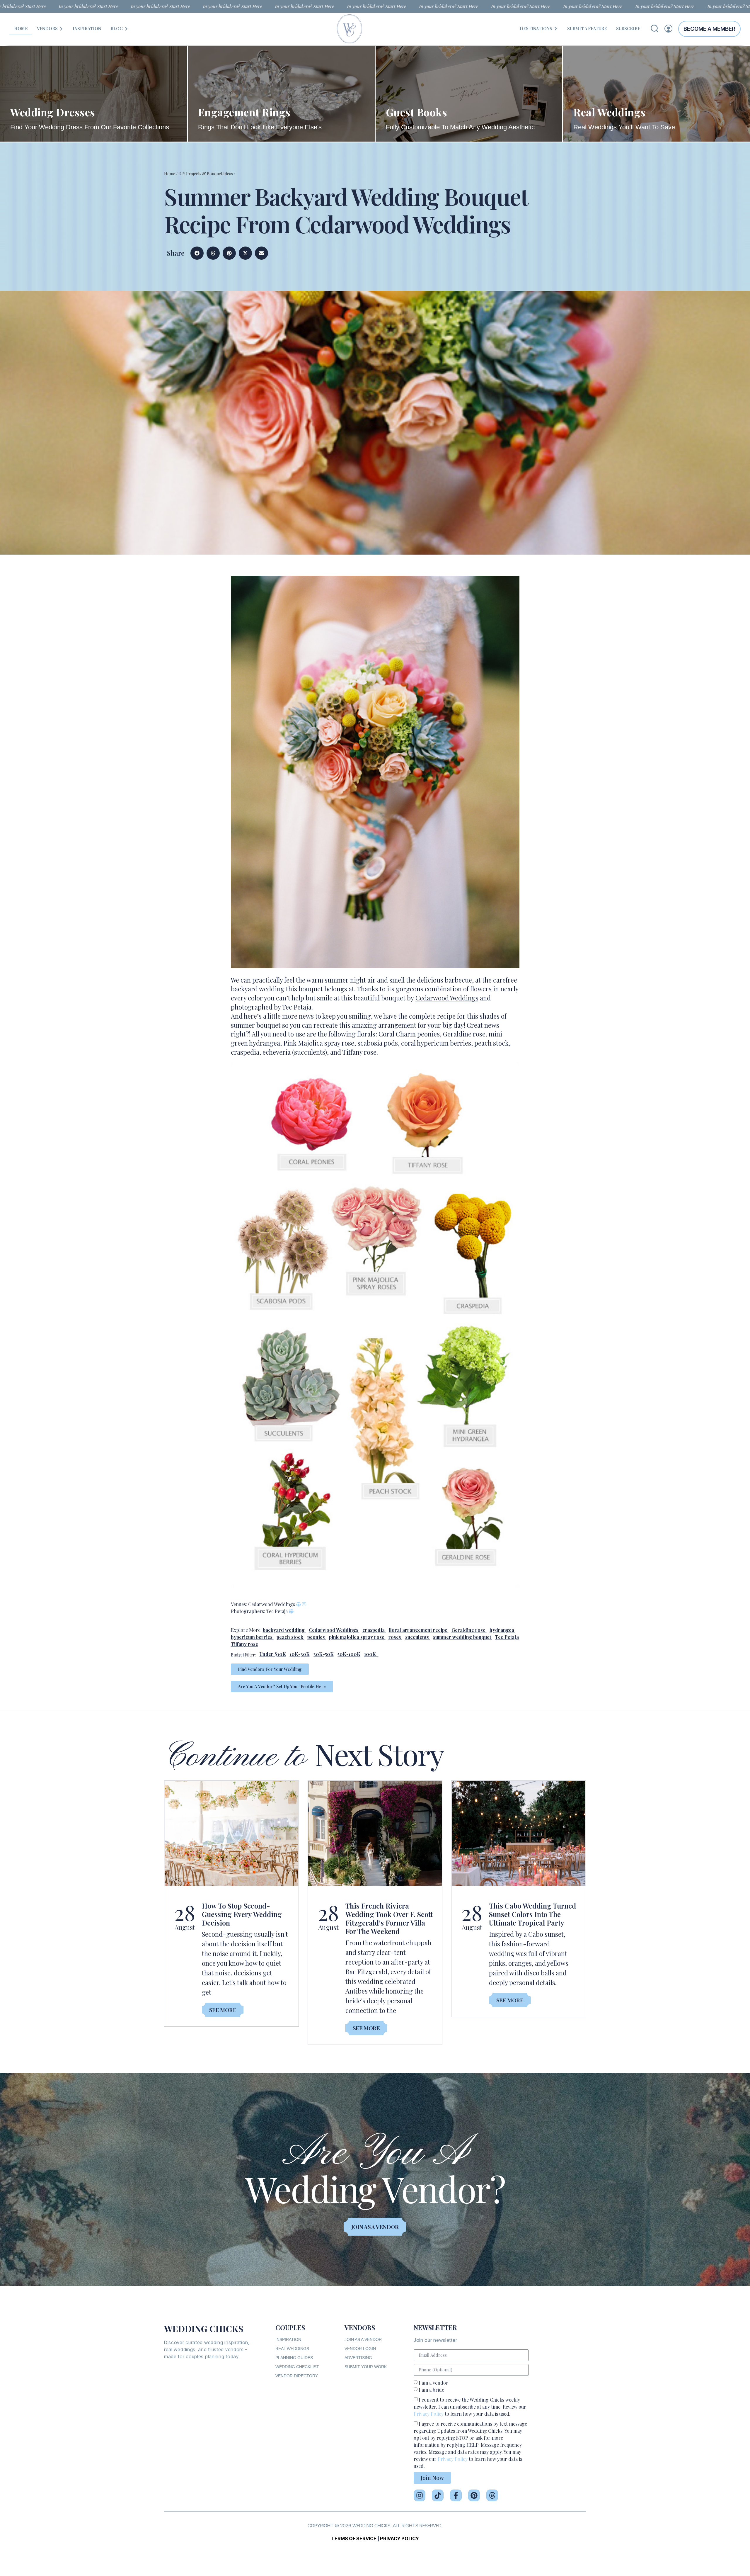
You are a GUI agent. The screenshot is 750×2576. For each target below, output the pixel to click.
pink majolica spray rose (357, 1637)
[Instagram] (420, 2495)
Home (170, 174)
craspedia (374, 1630)
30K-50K (324, 1654)
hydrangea (502, 1630)
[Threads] (492, 2495)
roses (395, 1637)
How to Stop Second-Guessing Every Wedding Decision (242, 1914)
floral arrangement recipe (418, 1630)
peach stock (290, 1637)
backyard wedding (284, 1630)
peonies (316, 1637)
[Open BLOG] (126, 29)
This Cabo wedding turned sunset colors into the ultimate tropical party (532, 1914)
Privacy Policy (429, 2414)
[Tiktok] (438, 2495)
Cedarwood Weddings (447, 998)
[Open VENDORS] (61, 29)
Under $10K (273, 1654)
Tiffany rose (244, 1644)
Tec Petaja (297, 1007)
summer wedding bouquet (462, 1637)
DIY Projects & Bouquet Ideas (206, 174)
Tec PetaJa (507, 1637)
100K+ (371, 1654)
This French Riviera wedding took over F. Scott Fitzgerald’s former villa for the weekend (389, 1918)
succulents (417, 1637)
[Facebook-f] (456, 2495)
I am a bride (431, 2390)
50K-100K (349, 1654)
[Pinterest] (474, 2495)
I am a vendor (433, 2383)
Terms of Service (354, 2538)
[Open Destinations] (556, 29)
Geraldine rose (468, 1630)
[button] (197, 253)
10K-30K (300, 1654)
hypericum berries (252, 1637)
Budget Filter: (243, 1655)
